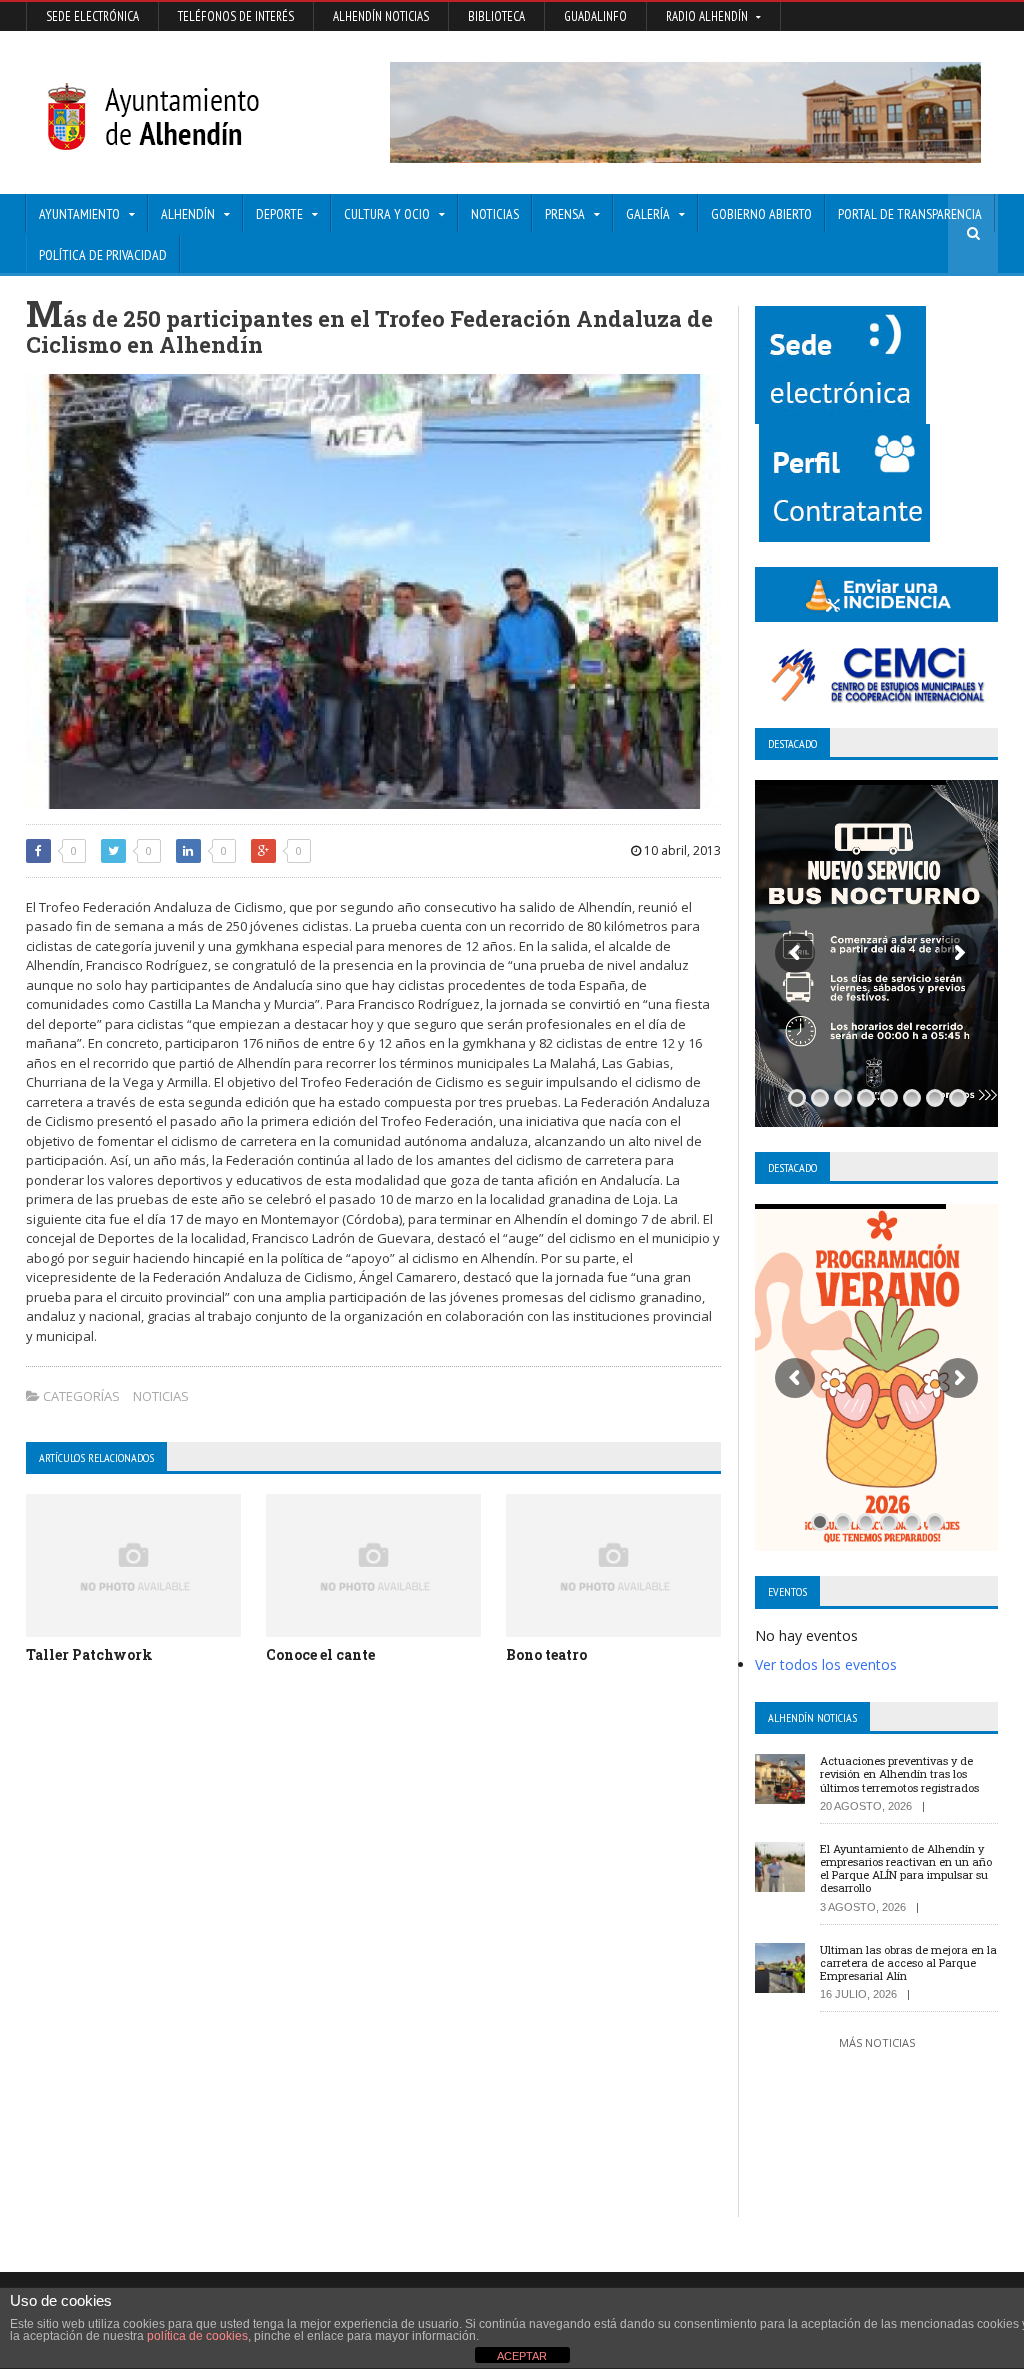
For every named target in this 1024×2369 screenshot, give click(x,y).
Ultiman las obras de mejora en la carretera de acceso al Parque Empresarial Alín (908, 1962)
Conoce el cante (320, 1654)
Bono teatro (546, 1654)
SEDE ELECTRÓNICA (92, 16)
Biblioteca (496, 16)
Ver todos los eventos (826, 1664)
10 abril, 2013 (681, 850)
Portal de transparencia (910, 214)
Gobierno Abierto (761, 214)
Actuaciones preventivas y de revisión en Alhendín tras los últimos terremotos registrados (899, 1773)
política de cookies (197, 2336)
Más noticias (877, 2042)
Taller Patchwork (89, 1654)
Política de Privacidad (103, 255)
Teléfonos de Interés (236, 16)
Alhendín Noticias (381, 16)
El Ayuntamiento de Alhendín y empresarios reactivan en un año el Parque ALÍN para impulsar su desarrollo (906, 1868)
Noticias (495, 214)
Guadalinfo (595, 16)
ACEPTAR (522, 2356)
